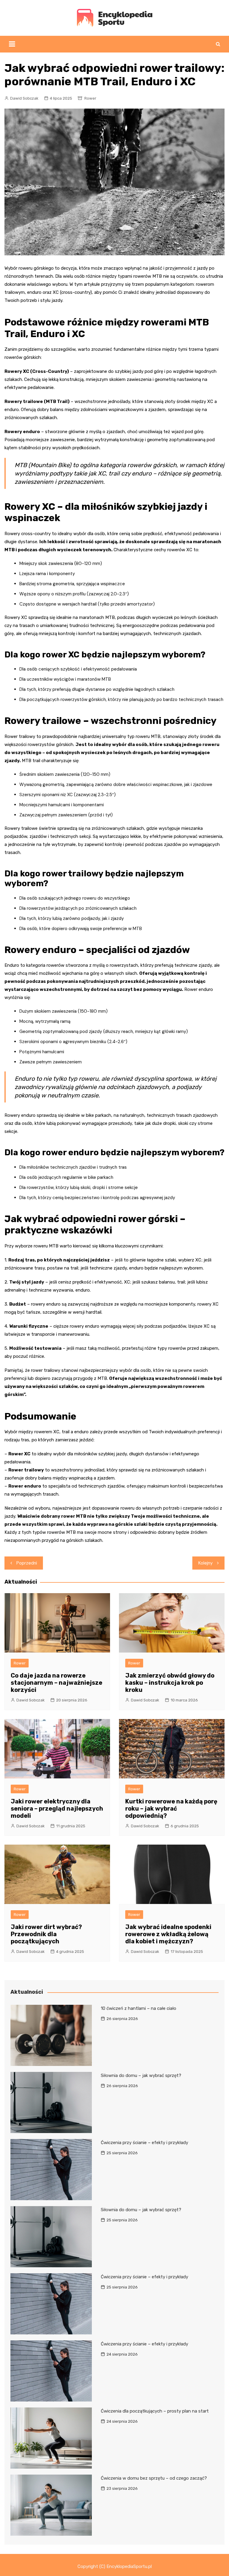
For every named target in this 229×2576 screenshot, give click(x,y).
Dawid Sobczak (24, 98)
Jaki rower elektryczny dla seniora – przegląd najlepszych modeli (57, 1809)
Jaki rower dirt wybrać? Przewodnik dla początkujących (46, 1934)
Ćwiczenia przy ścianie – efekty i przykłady (144, 2143)
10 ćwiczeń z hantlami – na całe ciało (139, 2008)
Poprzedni (27, 1563)
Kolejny (205, 1563)
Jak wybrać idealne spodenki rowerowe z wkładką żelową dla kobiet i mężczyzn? (168, 1934)
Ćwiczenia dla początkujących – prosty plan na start (155, 2411)
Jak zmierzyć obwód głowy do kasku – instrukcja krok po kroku (170, 1683)
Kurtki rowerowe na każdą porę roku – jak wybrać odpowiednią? (171, 1809)
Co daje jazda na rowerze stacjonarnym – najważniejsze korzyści (57, 1683)
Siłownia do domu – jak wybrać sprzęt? (141, 2075)
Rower (90, 98)
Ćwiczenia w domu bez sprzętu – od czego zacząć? (154, 2478)
